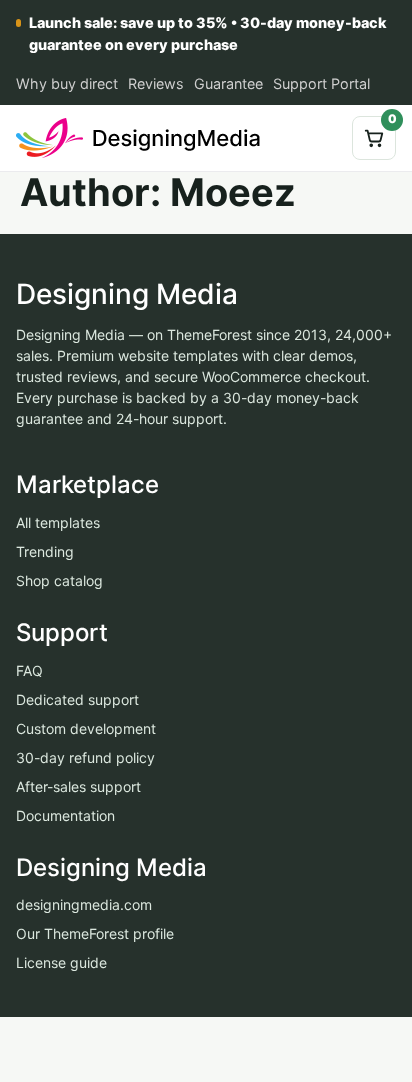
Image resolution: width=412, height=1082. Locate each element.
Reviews (156, 83)
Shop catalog (59, 580)
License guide (61, 963)
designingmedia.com (84, 905)
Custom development (86, 728)
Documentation (65, 815)
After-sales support (78, 786)
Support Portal (321, 83)
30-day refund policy (85, 757)
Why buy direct (67, 83)
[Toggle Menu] (321, 138)
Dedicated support (77, 699)
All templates (58, 522)
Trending (45, 551)
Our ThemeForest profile (95, 934)
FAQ (29, 670)
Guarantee (228, 83)
